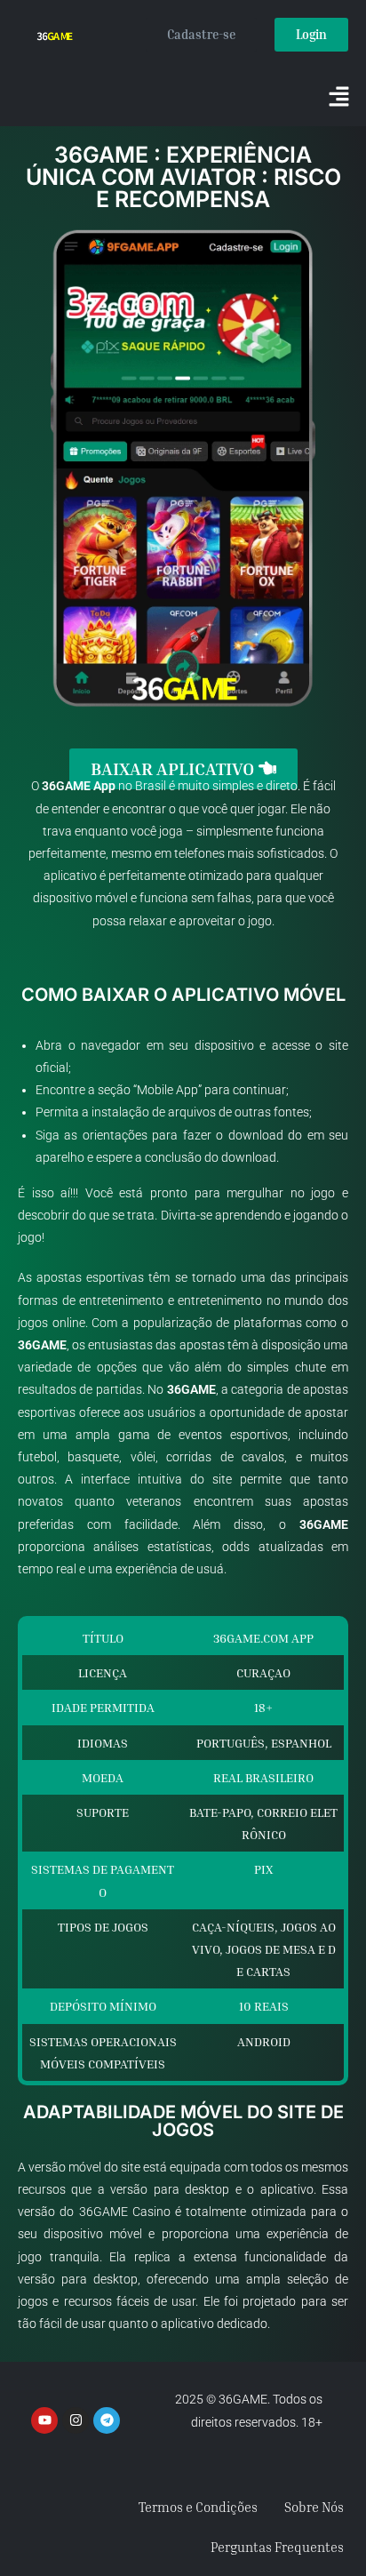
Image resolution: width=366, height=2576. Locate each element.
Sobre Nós (314, 2507)
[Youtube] (44, 2420)
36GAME (66, 786)
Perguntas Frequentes (277, 2547)
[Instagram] (76, 2420)
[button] (339, 98)
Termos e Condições (198, 2507)
